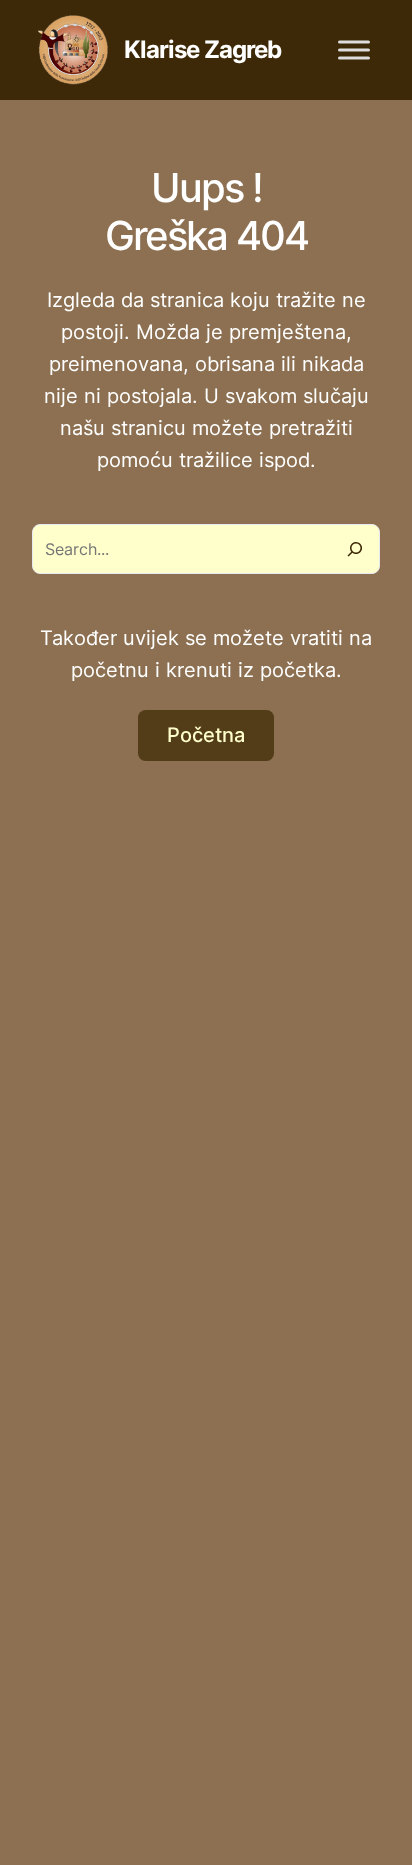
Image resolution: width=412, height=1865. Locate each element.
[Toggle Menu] (354, 49)
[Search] (355, 549)
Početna (206, 735)
